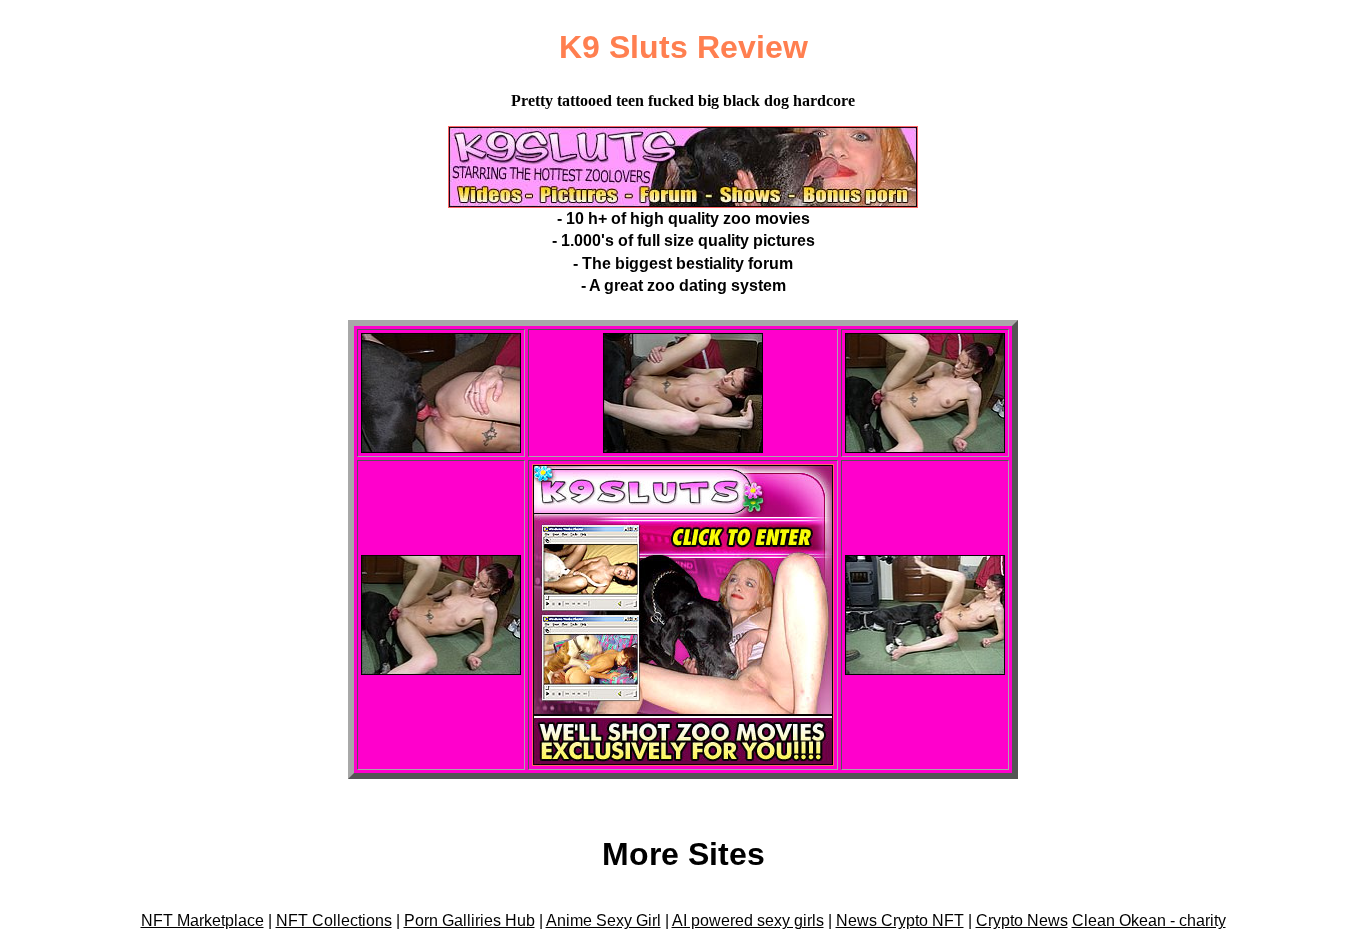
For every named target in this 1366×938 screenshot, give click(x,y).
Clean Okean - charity (1149, 920)
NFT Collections (334, 920)
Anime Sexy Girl (603, 920)
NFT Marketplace (202, 920)
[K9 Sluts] (683, 202)
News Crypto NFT (900, 920)
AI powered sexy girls (748, 920)
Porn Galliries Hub (469, 920)
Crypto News (1022, 920)
